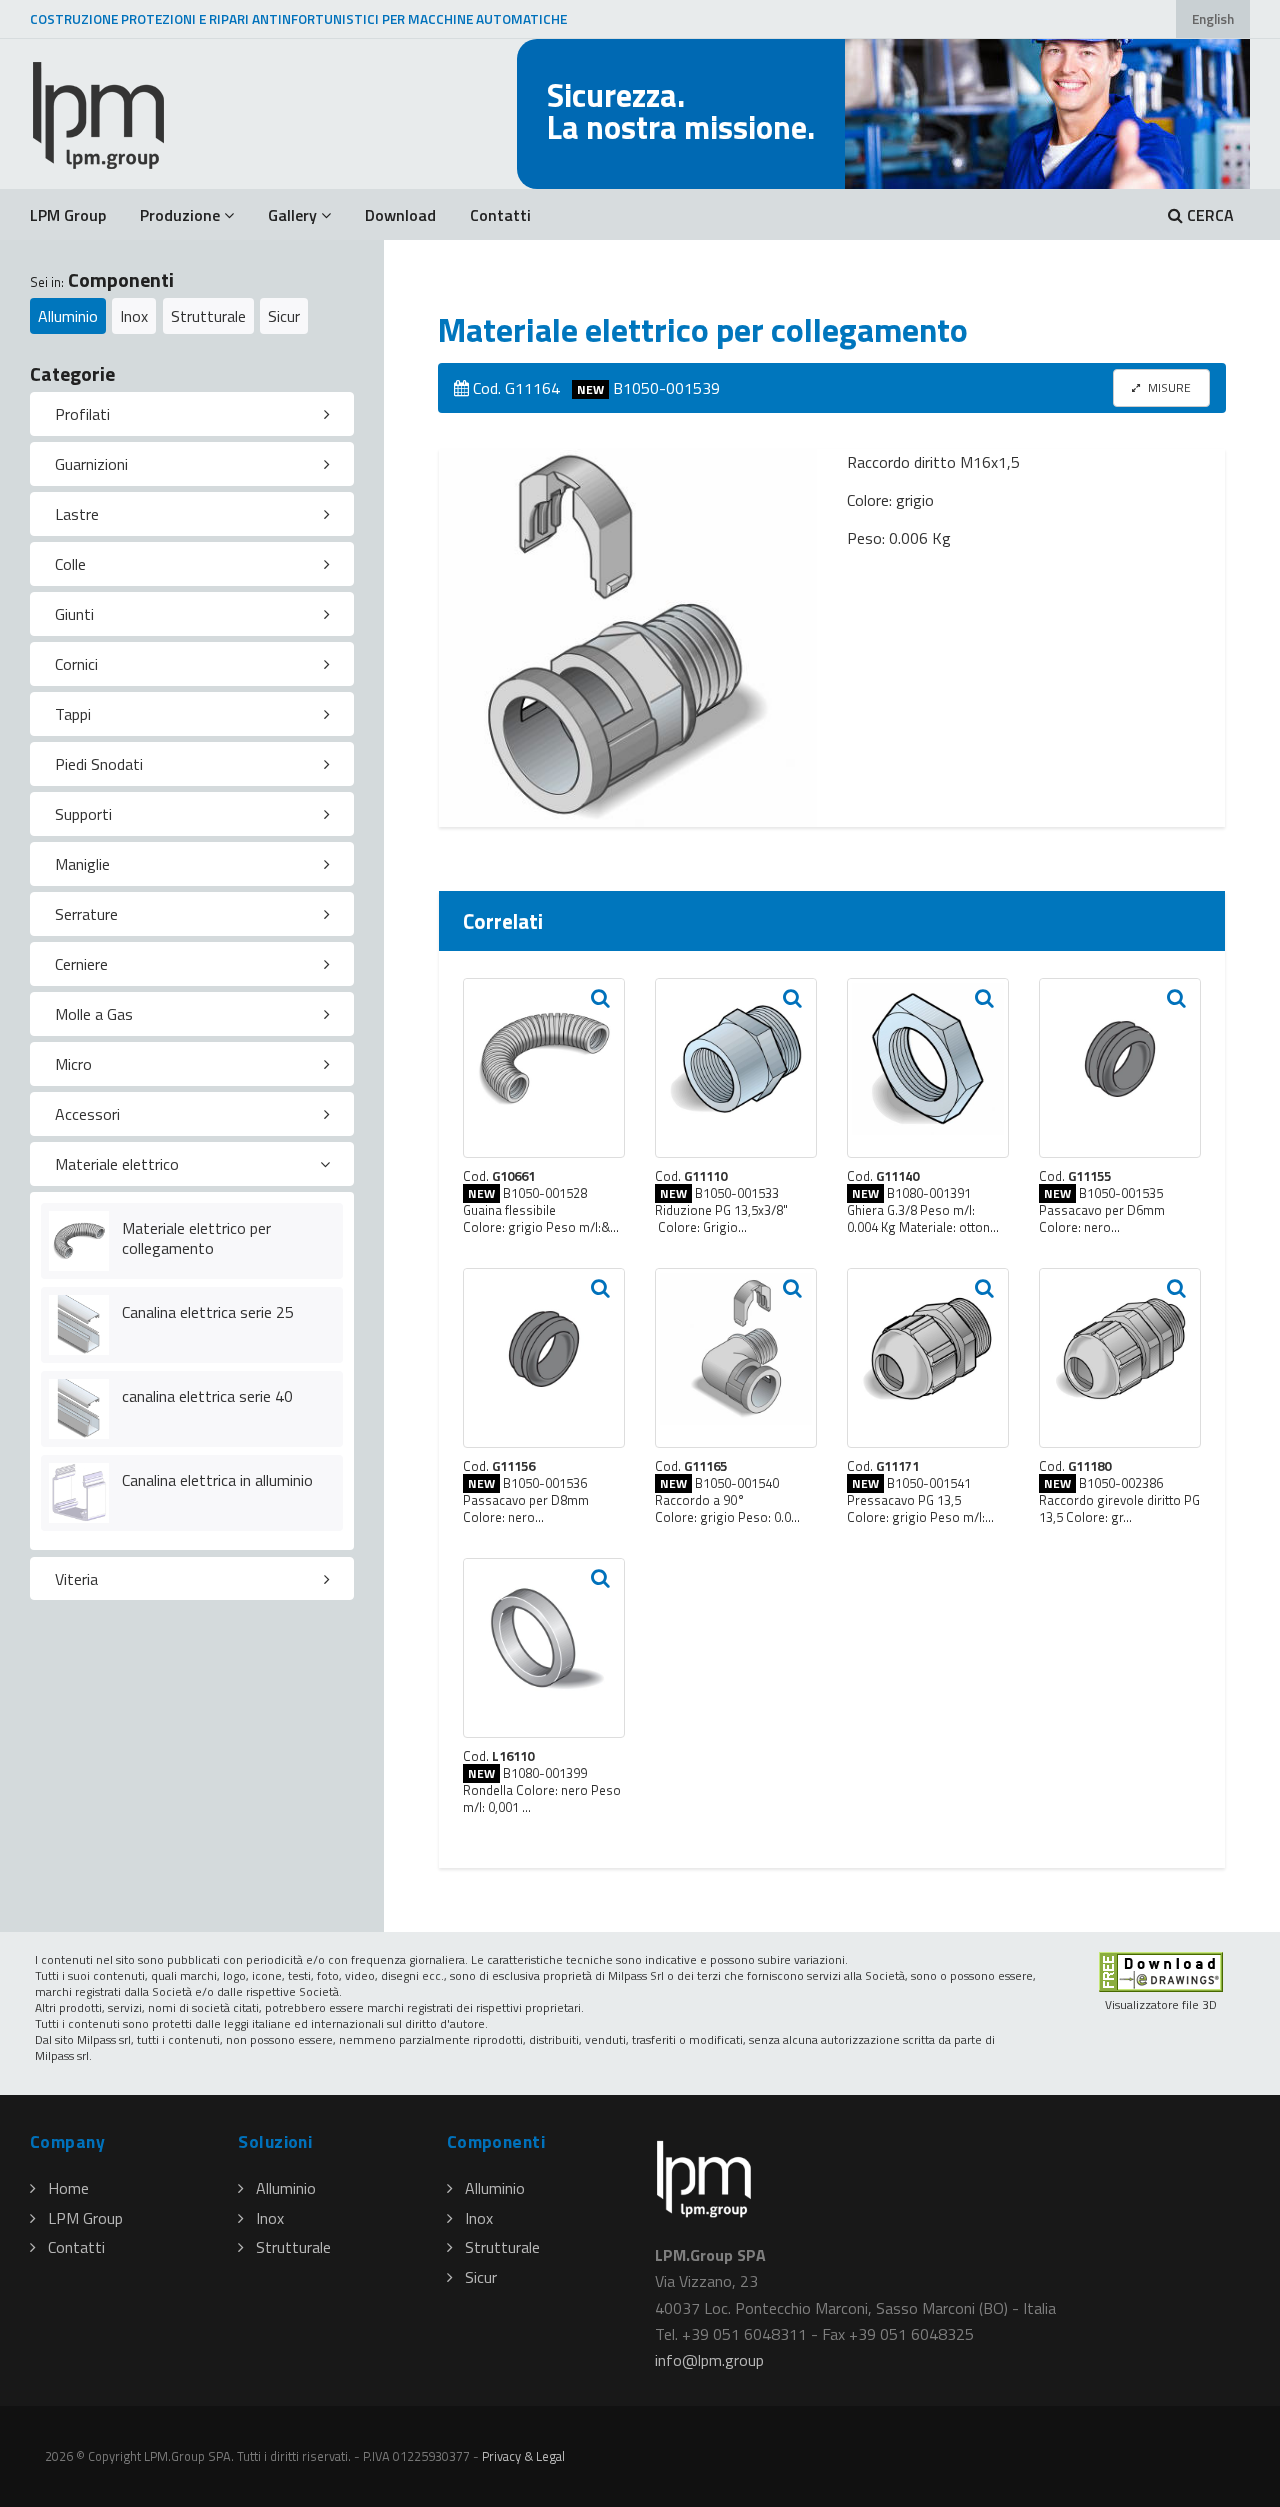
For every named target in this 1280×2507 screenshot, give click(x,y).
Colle (70, 564)
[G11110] (736, 1068)
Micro (73, 1064)
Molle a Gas (94, 1014)
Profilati (82, 414)
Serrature (86, 914)
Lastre (77, 514)
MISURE (1168, 387)
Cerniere (81, 964)
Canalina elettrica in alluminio (217, 1480)
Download (400, 215)
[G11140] (928, 1068)
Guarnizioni (91, 464)
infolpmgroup (709, 2360)
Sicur (284, 316)
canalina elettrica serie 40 (207, 1396)
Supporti (83, 814)
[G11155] (1120, 1068)
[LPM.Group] (100, 114)
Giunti (74, 614)
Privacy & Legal (523, 2456)
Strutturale (208, 316)
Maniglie (82, 864)
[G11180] (1120, 1358)
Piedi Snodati (99, 764)
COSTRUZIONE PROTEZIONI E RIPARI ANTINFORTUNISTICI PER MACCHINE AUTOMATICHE (298, 19)
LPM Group (68, 215)
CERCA (1208, 215)
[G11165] (736, 1358)
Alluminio (68, 316)
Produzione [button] (180, 215)
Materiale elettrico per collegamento (196, 1238)
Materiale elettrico (117, 1164)
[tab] (192, 414)
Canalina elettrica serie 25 (208, 1312)
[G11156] (544, 1358)
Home (68, 2188)
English (1213, 19)
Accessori (87, 1114)
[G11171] (928, 1358)
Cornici (76, 664)
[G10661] (544, 1068)
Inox (134, 316)
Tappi (73, 714)
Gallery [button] (292, 215)
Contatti (500, 215)
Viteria (76, 1579)
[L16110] (544, 1648)
